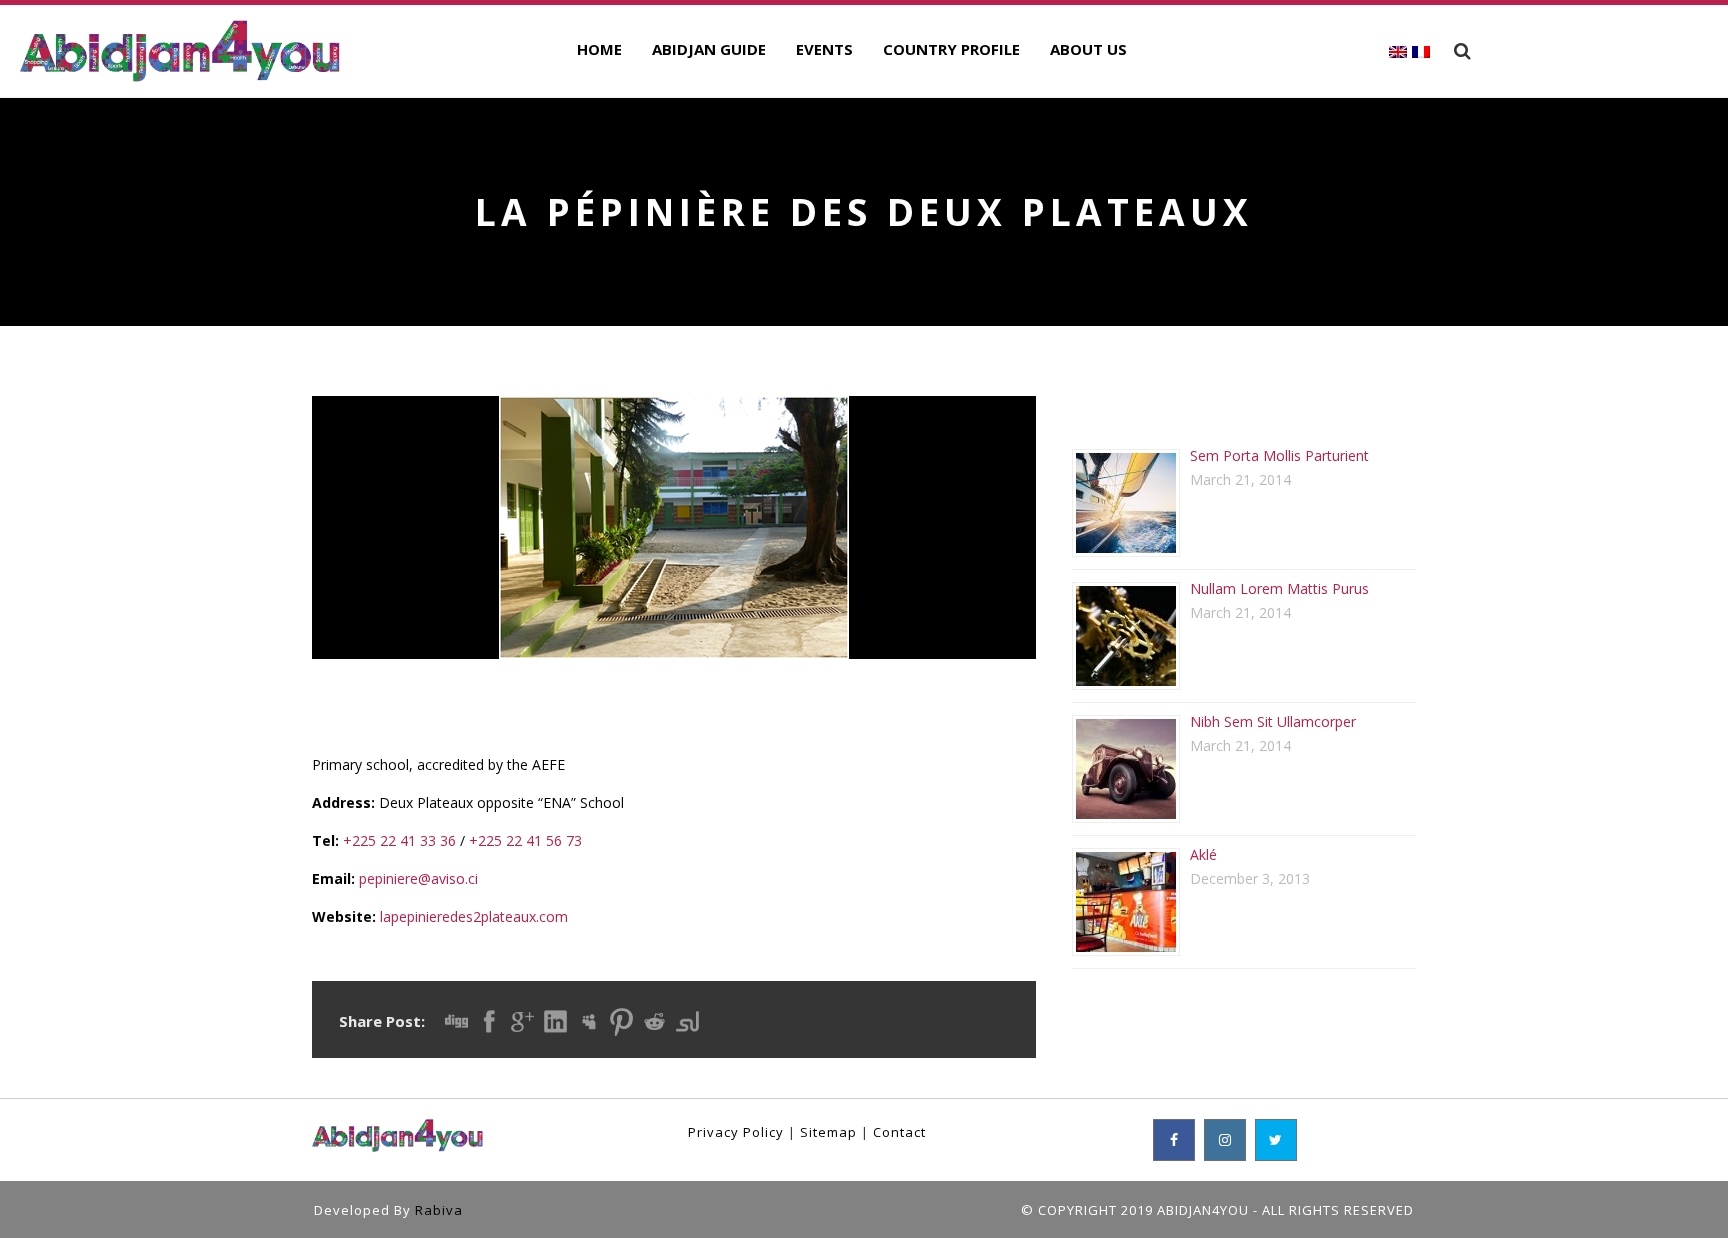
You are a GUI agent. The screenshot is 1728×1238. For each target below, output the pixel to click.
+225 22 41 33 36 (399, 840)
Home (599, 49)
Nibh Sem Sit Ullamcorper (1273, 721)
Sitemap (828, 1132)
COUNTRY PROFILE (951, 49)
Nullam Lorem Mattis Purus (1279, 588)
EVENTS (824, 49)
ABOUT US (1088, 49)
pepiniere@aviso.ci (418, 878)
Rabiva (439, 1210)
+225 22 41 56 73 (525, 840)
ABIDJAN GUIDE (709, 49)
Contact (899, 1132)
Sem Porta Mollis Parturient (1279, 455)
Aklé (1203, 854)
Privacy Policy (736, 1132)
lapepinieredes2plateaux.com (474, 916)
